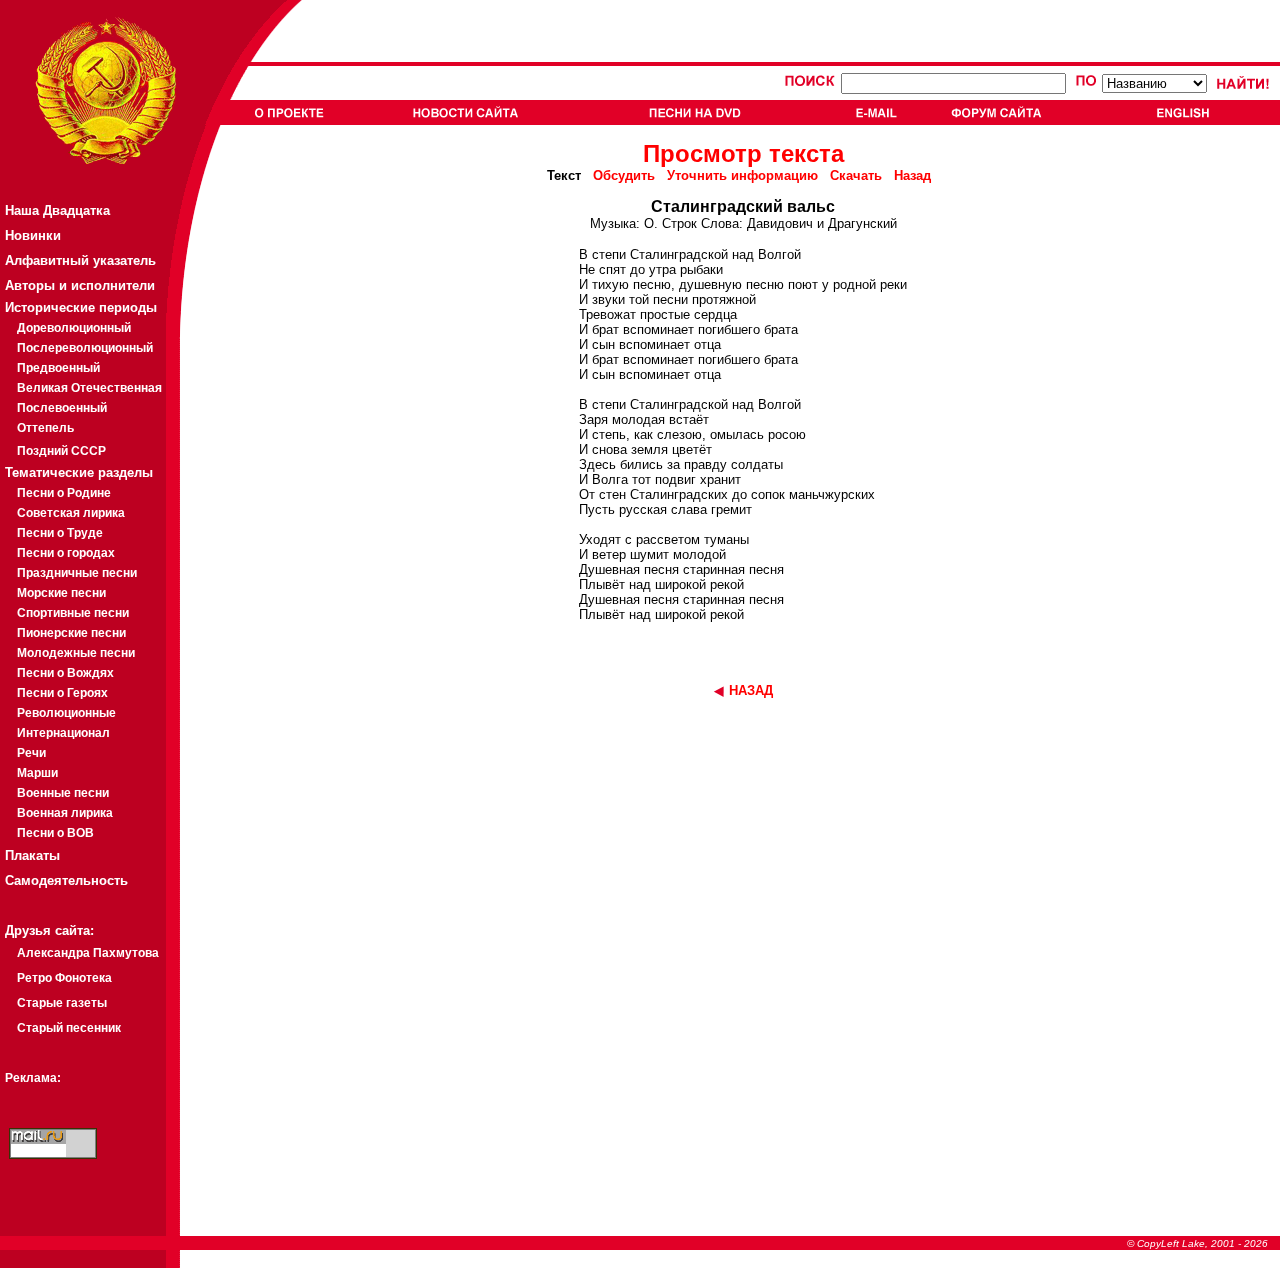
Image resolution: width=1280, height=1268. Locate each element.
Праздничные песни (77, 573)
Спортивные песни (73, 613)
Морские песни (61, 593)
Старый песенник (69, 1028)
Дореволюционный (74, 328)
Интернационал (63, 733)
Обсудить (624, 175)
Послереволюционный (85, 348)
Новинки (33, 235)
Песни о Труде (60, 533)
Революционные (66, 713)
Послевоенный (62, 408)
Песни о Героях (62, 693)
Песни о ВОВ (55, 833)
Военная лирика (65, 813)
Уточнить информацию (742, 175)
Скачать (856, 175)
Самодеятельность (66, 880)
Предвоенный (58, 368)
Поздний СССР (61, 451)
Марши (37, 773)
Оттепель (45, 428)
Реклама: (33, 1078)
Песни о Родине (64, 493)
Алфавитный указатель (80, 260)
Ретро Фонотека (64, 978)
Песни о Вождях (65, 673)
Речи (31, 753)
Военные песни (63, 793)
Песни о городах (66, 553)
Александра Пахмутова (88, 953)
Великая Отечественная (89, 388)
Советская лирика (71, 513)
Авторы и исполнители (80, 285)
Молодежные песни (76, 653)
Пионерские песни (71, 633)
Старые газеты (62, 1003)
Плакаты (32, 855)
